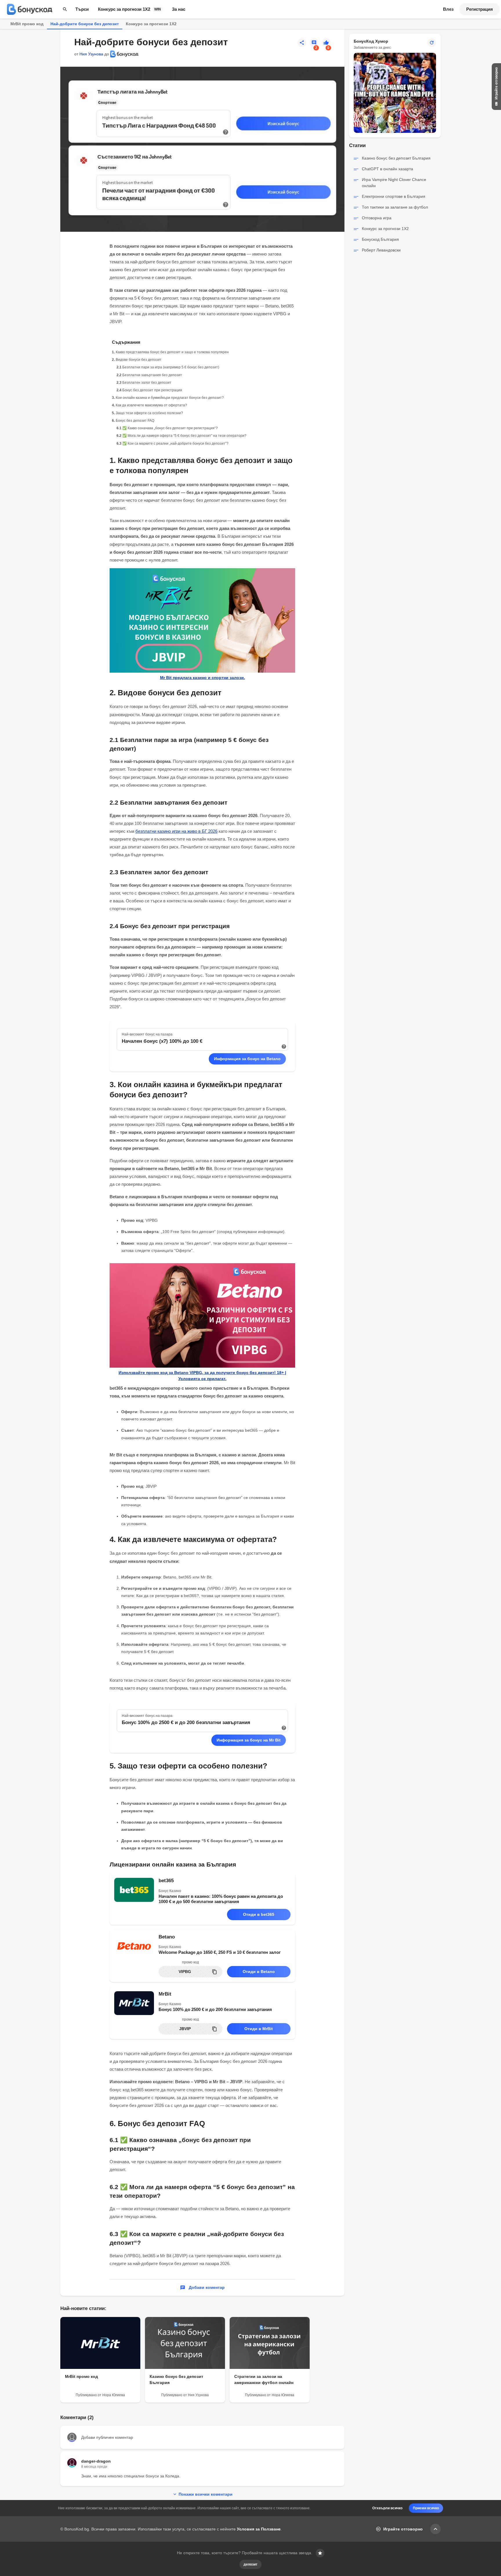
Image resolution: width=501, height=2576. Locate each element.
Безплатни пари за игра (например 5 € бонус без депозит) (171, 367)
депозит (251, 2564)
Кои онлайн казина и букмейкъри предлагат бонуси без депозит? (170, 398)
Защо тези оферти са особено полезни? (149, 413)
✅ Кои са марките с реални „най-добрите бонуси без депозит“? (175, 443)
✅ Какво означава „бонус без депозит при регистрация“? (170, 428)
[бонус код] (30, 9)
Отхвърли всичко (387, 2508)
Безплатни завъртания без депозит (152, 375)
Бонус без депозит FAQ (135, 421)
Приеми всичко (426, 2508)
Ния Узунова (91, 54)
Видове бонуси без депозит (139, 360)
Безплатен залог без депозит (147, 383)
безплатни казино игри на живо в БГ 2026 (176, 831)
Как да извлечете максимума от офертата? (151, 405)
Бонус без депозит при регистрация (152, 390)
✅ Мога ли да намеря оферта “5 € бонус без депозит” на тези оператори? (184, 436)
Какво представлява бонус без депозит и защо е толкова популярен (172, 352)
